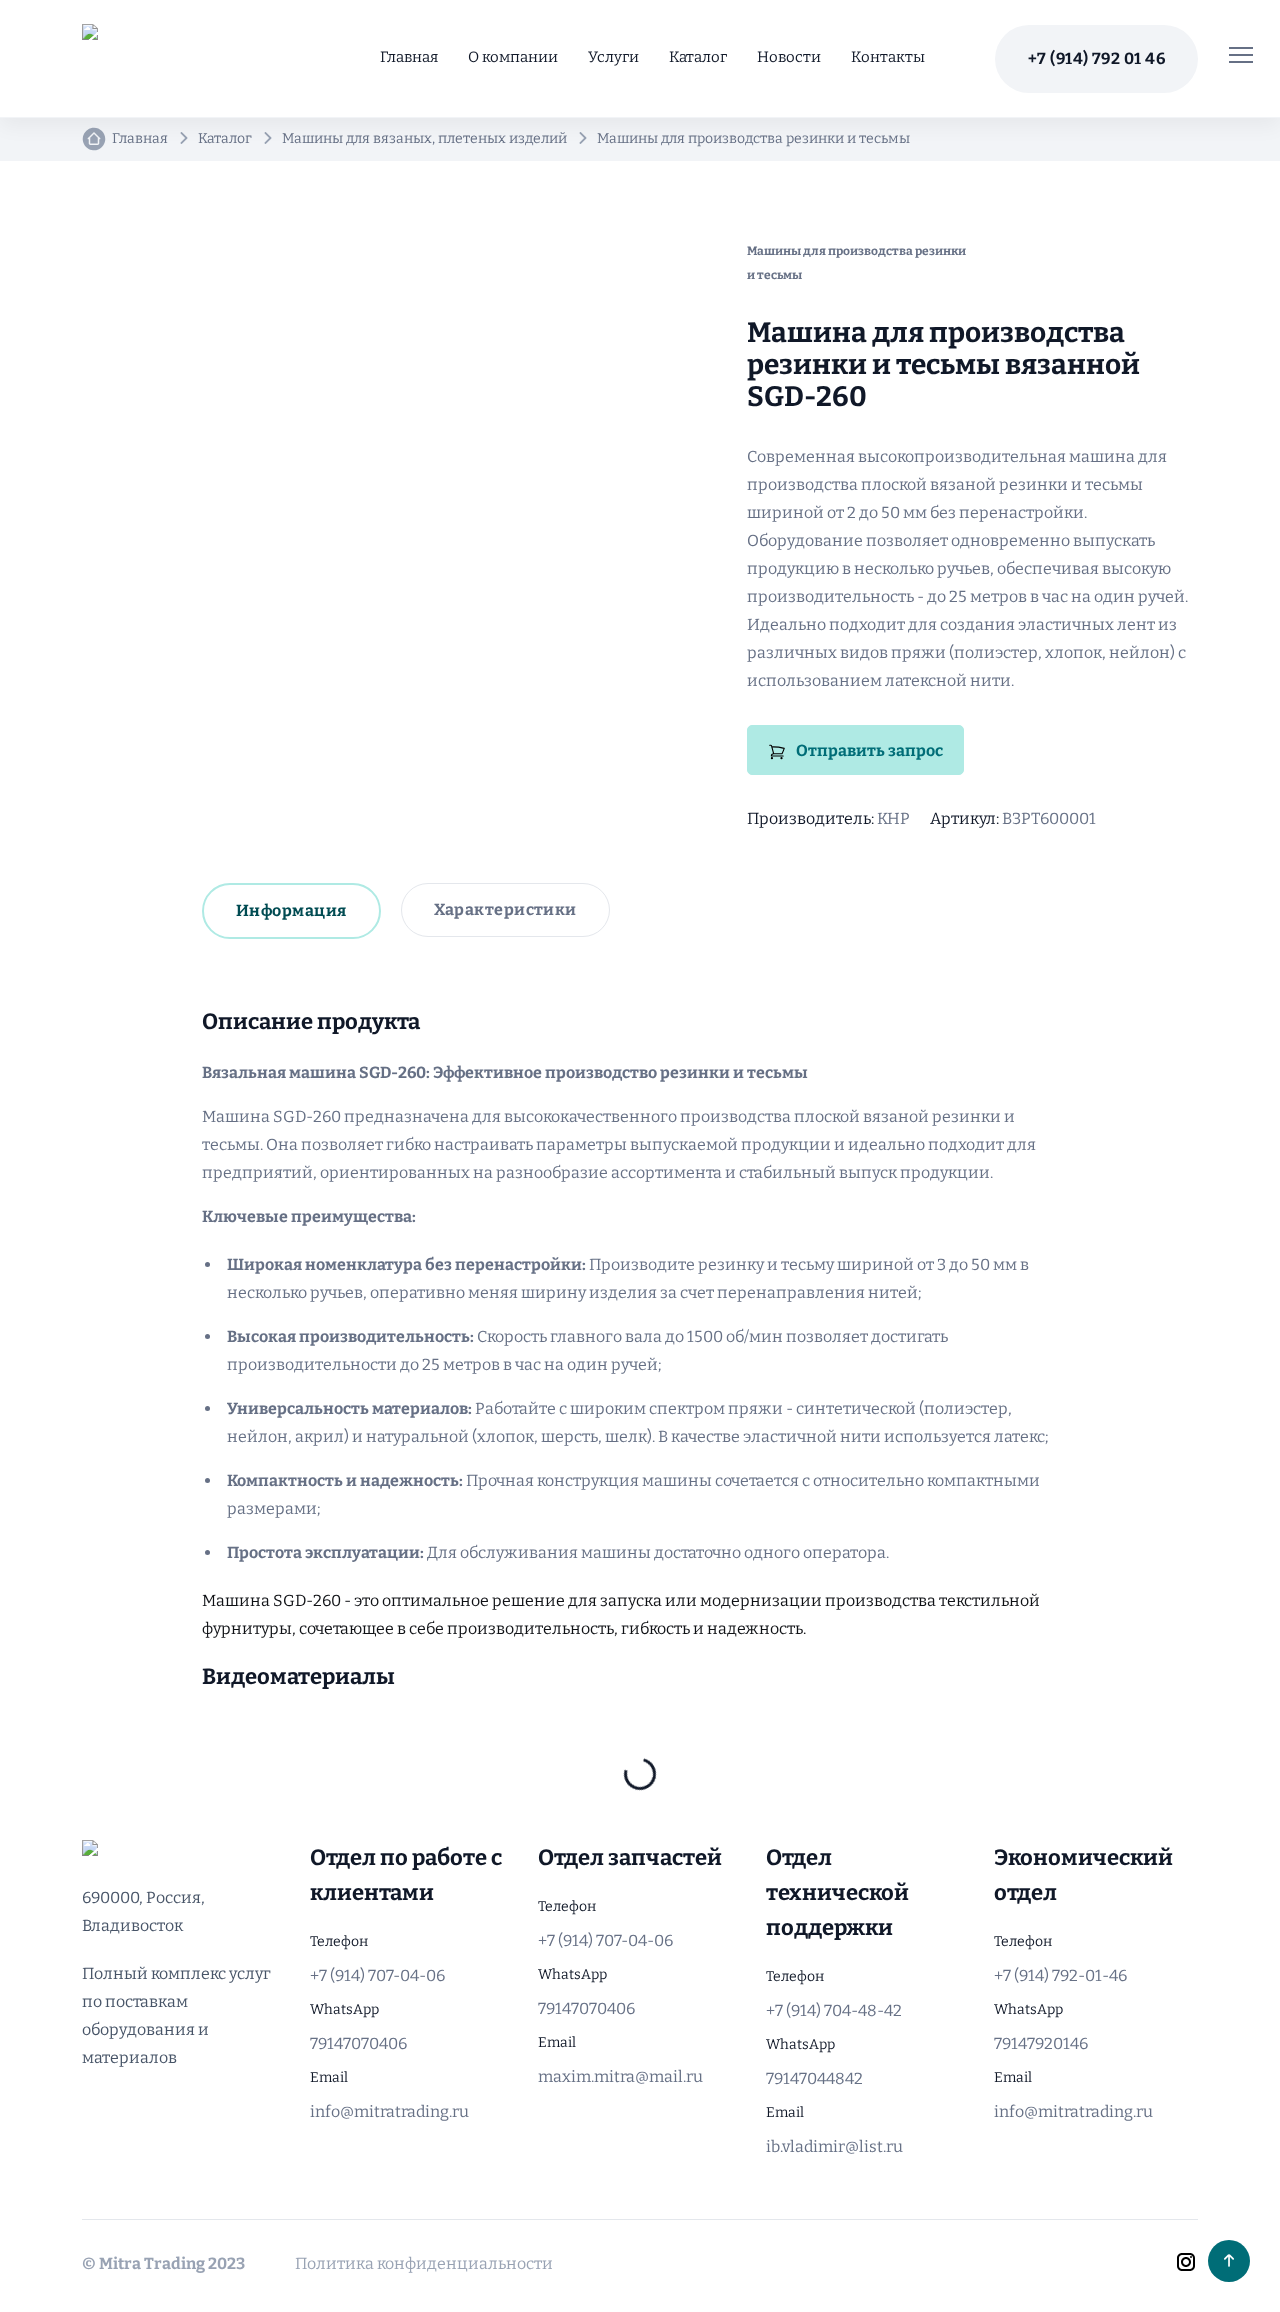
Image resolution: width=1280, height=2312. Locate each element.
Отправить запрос (869, 750)
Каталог (698, 57)
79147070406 (358, 2043)
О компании (513, 57)
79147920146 (1041, 2043)
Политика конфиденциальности (424, 2263)
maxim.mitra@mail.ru (620, 2076)
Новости (789, 57)
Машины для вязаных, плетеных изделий (424, 138)
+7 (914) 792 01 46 (1096, 58)
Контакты (888, 57)
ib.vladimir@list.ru (834, 2146)
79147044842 (814, 2078)
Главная (409, 57)
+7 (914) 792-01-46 (1060, 1975)
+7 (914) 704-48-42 (834, 2010)
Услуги (613, 57)
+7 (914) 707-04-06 (377, 1975)
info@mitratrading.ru (389, 2111)
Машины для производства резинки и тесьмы (753, 138)
